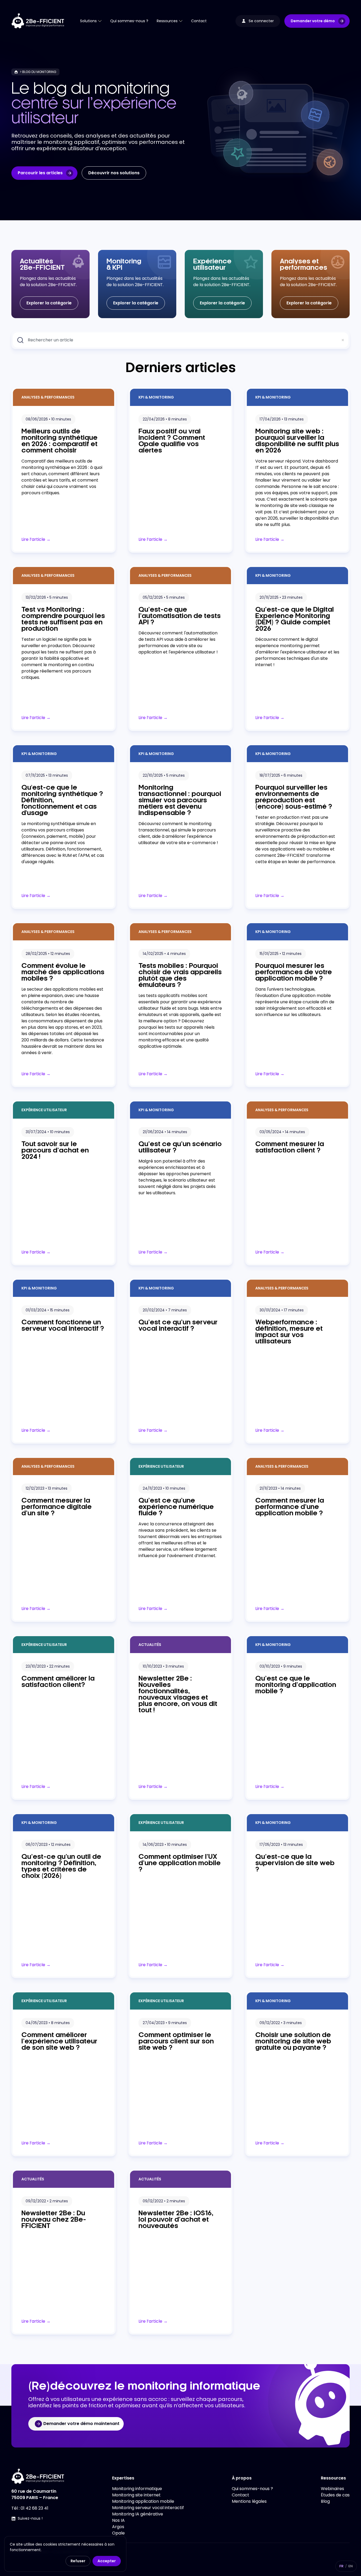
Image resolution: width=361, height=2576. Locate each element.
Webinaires (332, 2489)
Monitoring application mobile (143, 2501)
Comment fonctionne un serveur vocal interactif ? (63, 1326)
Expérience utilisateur (44, 1110)
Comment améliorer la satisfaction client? (58, 1682)
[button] (317, 21)
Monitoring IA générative (138, 2514)
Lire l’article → (36, 539)
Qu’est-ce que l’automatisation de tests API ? (180, 616)
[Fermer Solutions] (100, 21)
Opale (118, 2533)
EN (351, 2566)
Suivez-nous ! (30, 2518)
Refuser (78, 2561)
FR (341, 2566)
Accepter (107, 2561)
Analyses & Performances (48, 397)
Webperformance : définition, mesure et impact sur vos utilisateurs (289, 1332)
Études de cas (335, 2495)
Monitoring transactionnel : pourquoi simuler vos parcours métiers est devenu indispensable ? (180, 800)
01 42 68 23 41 (34, 2508)
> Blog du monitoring (38, 72)
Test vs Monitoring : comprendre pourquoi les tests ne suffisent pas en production (63, 619)
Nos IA (118, 2520)
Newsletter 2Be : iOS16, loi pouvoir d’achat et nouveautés (176, 2220)
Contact (240, 2495)
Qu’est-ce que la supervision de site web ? (295, 1863)
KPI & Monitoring (156, 397)
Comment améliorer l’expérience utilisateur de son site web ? (59, 2042)
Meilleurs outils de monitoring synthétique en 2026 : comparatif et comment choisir (59, 441)
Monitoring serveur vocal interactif (148, 2508)
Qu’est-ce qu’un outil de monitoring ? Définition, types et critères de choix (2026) (61, 1866)
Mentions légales (249, 2501)
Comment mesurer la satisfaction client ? (290, 1147)
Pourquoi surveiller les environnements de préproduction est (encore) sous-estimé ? (294, 797)
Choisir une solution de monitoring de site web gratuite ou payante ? (293, 2042)
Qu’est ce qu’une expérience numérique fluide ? (176, 1507)
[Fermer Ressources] (181, 21)
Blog (325, 2501)
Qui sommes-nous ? (252, 2489)
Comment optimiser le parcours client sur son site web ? (176, 2042)
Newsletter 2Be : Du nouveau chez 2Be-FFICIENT (54, 2220)
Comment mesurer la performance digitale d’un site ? (57, 1507)
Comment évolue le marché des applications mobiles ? (63, 972)
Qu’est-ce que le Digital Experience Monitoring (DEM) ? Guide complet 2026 (295, 619)
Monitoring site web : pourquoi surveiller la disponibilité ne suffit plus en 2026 (297, 441)
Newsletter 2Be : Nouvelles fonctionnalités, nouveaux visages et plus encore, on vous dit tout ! (178, 1695)
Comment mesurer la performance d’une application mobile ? (290, 1507)
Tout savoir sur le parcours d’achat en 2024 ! (55, 1151)
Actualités (150, 1645)
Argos (118, 2527)
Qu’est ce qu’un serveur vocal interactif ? (178, 1326)
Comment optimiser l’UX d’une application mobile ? (180, 1863)
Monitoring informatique (137, 2489)
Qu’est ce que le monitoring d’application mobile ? (296, 1685)
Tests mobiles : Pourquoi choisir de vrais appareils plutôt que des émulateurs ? (180, 976)
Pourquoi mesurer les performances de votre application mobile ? (294, 972)
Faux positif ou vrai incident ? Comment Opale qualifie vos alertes (172, 441)
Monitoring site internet (136, 2495)
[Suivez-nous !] (13, 2519)
